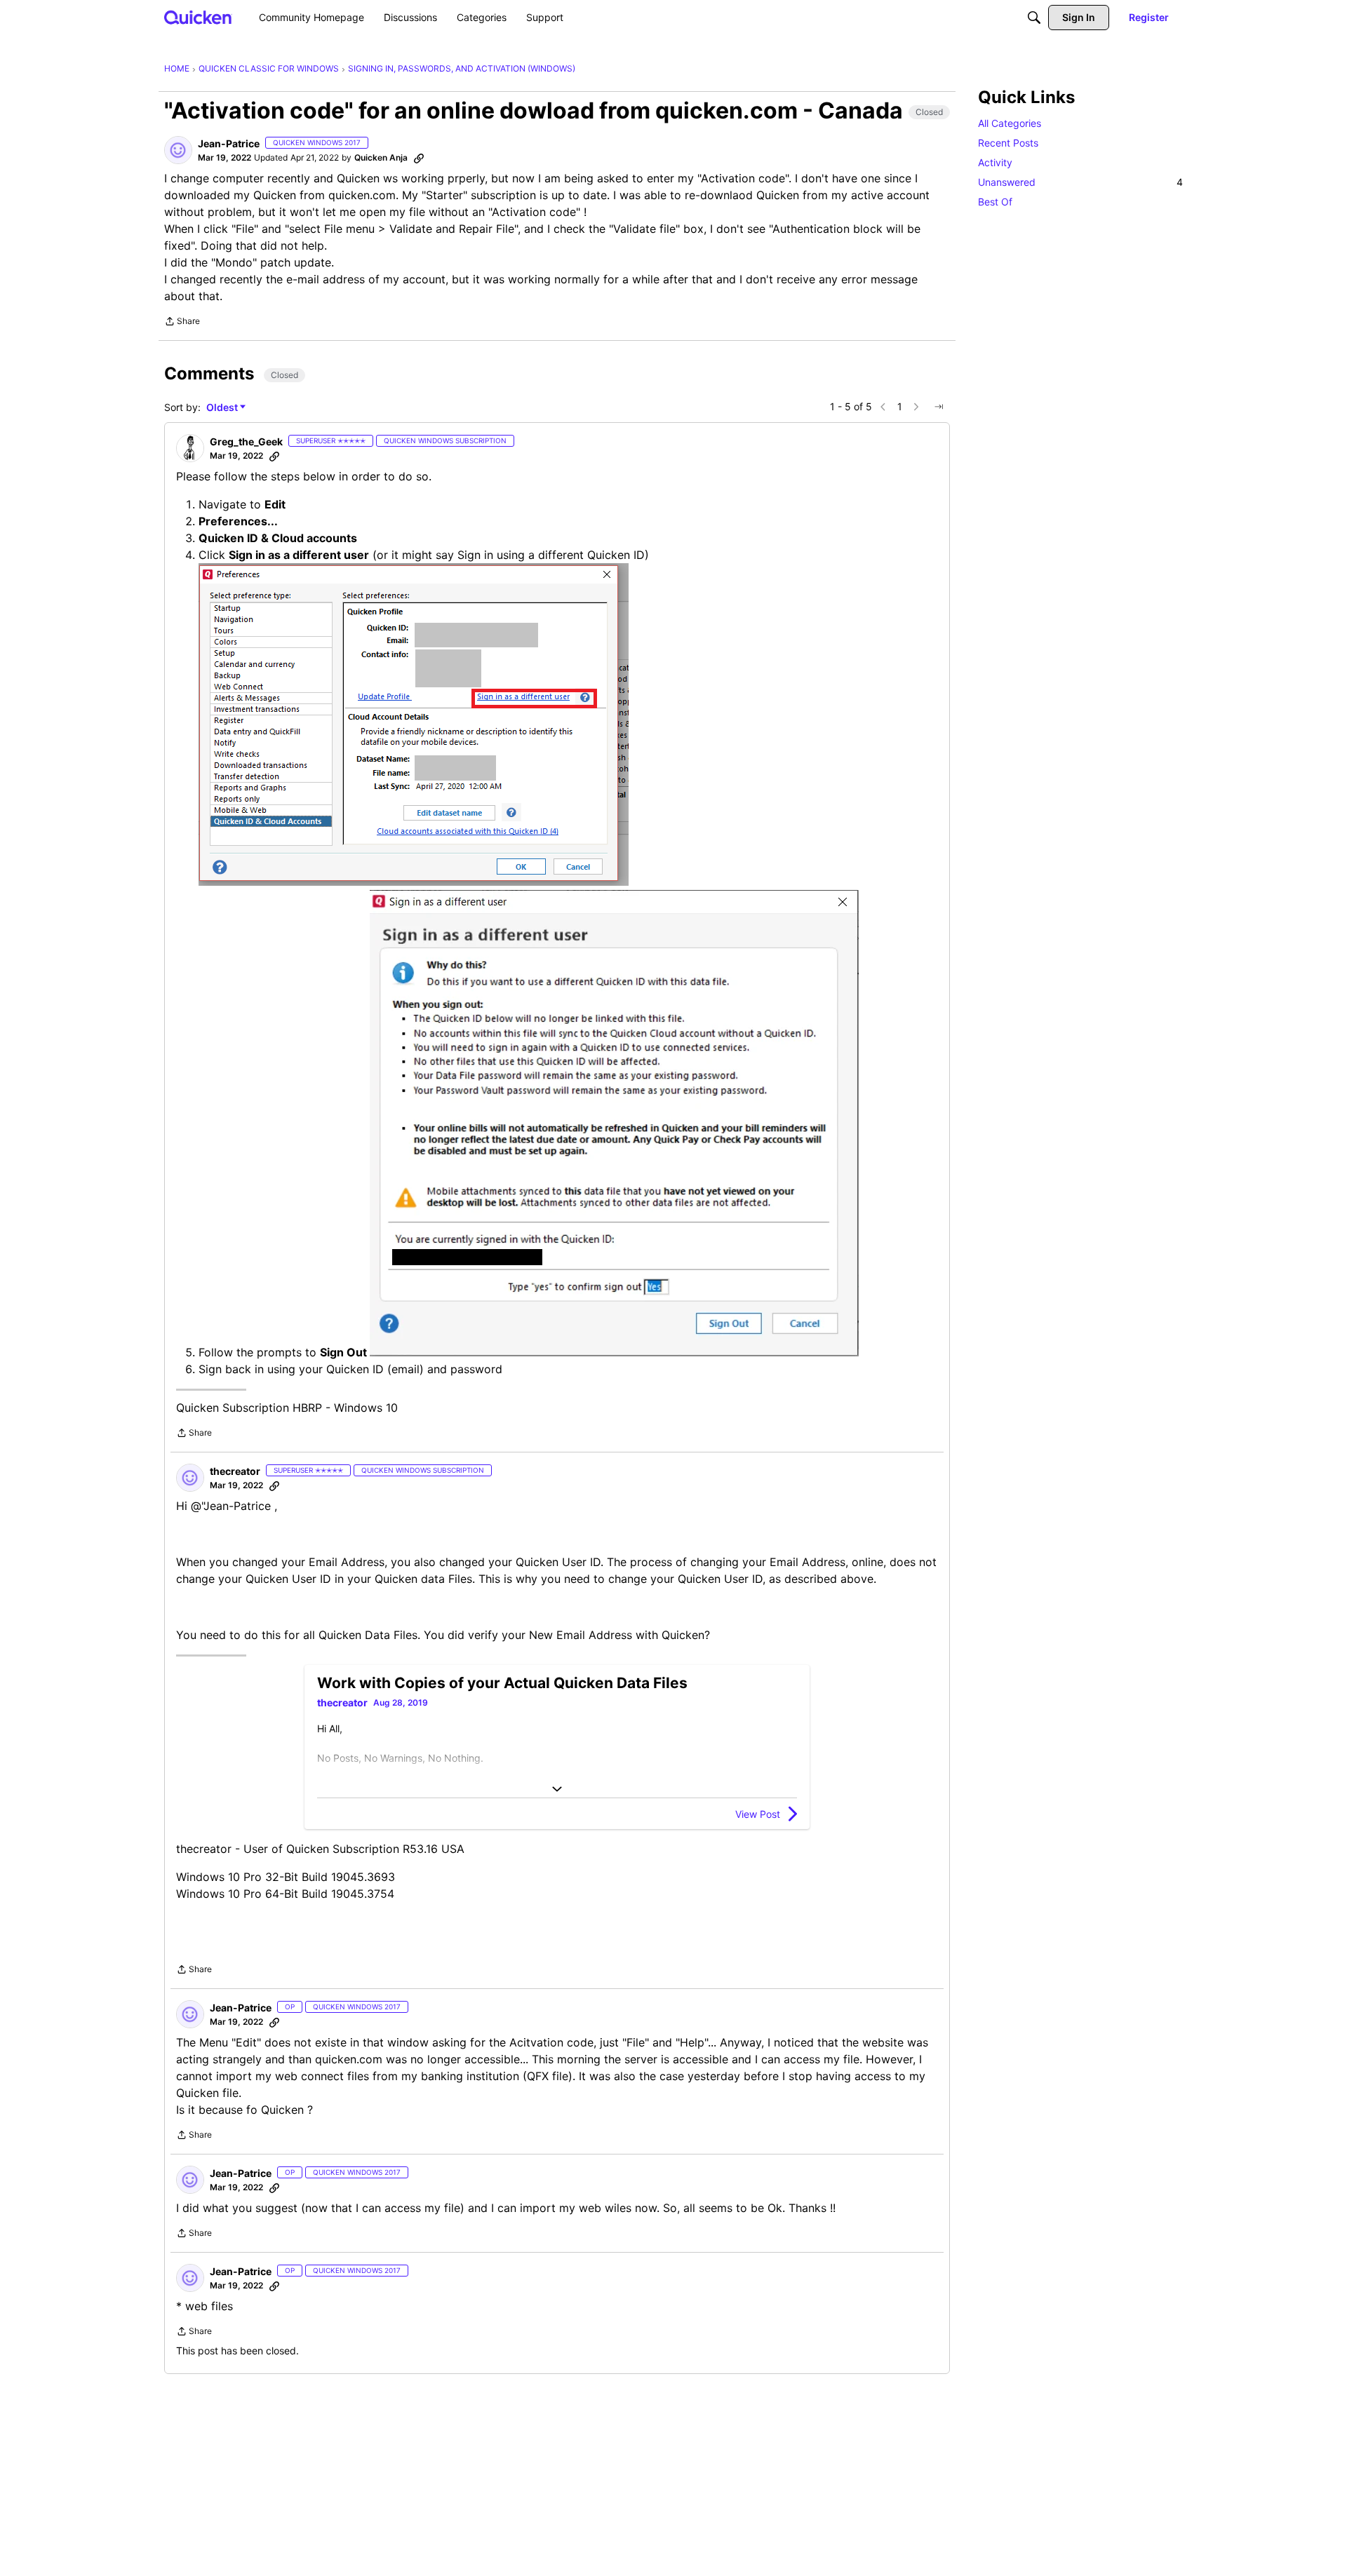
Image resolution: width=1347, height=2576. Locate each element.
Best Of (995, 202)
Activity (995, 162)
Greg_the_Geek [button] (246, 441)
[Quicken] (198, 17)
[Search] (1034, 18)
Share (182, 323)
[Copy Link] (419, 158)
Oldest (223, 408)
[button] (178, 150)
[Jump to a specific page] (939, 407)
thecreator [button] (235, 1471)
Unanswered (1080, 182)
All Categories (1010, 123)
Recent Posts (1008, 143)
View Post (758, 1814)
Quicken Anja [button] (381, 157)
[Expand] (557, 1789)
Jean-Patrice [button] (229, 143)
